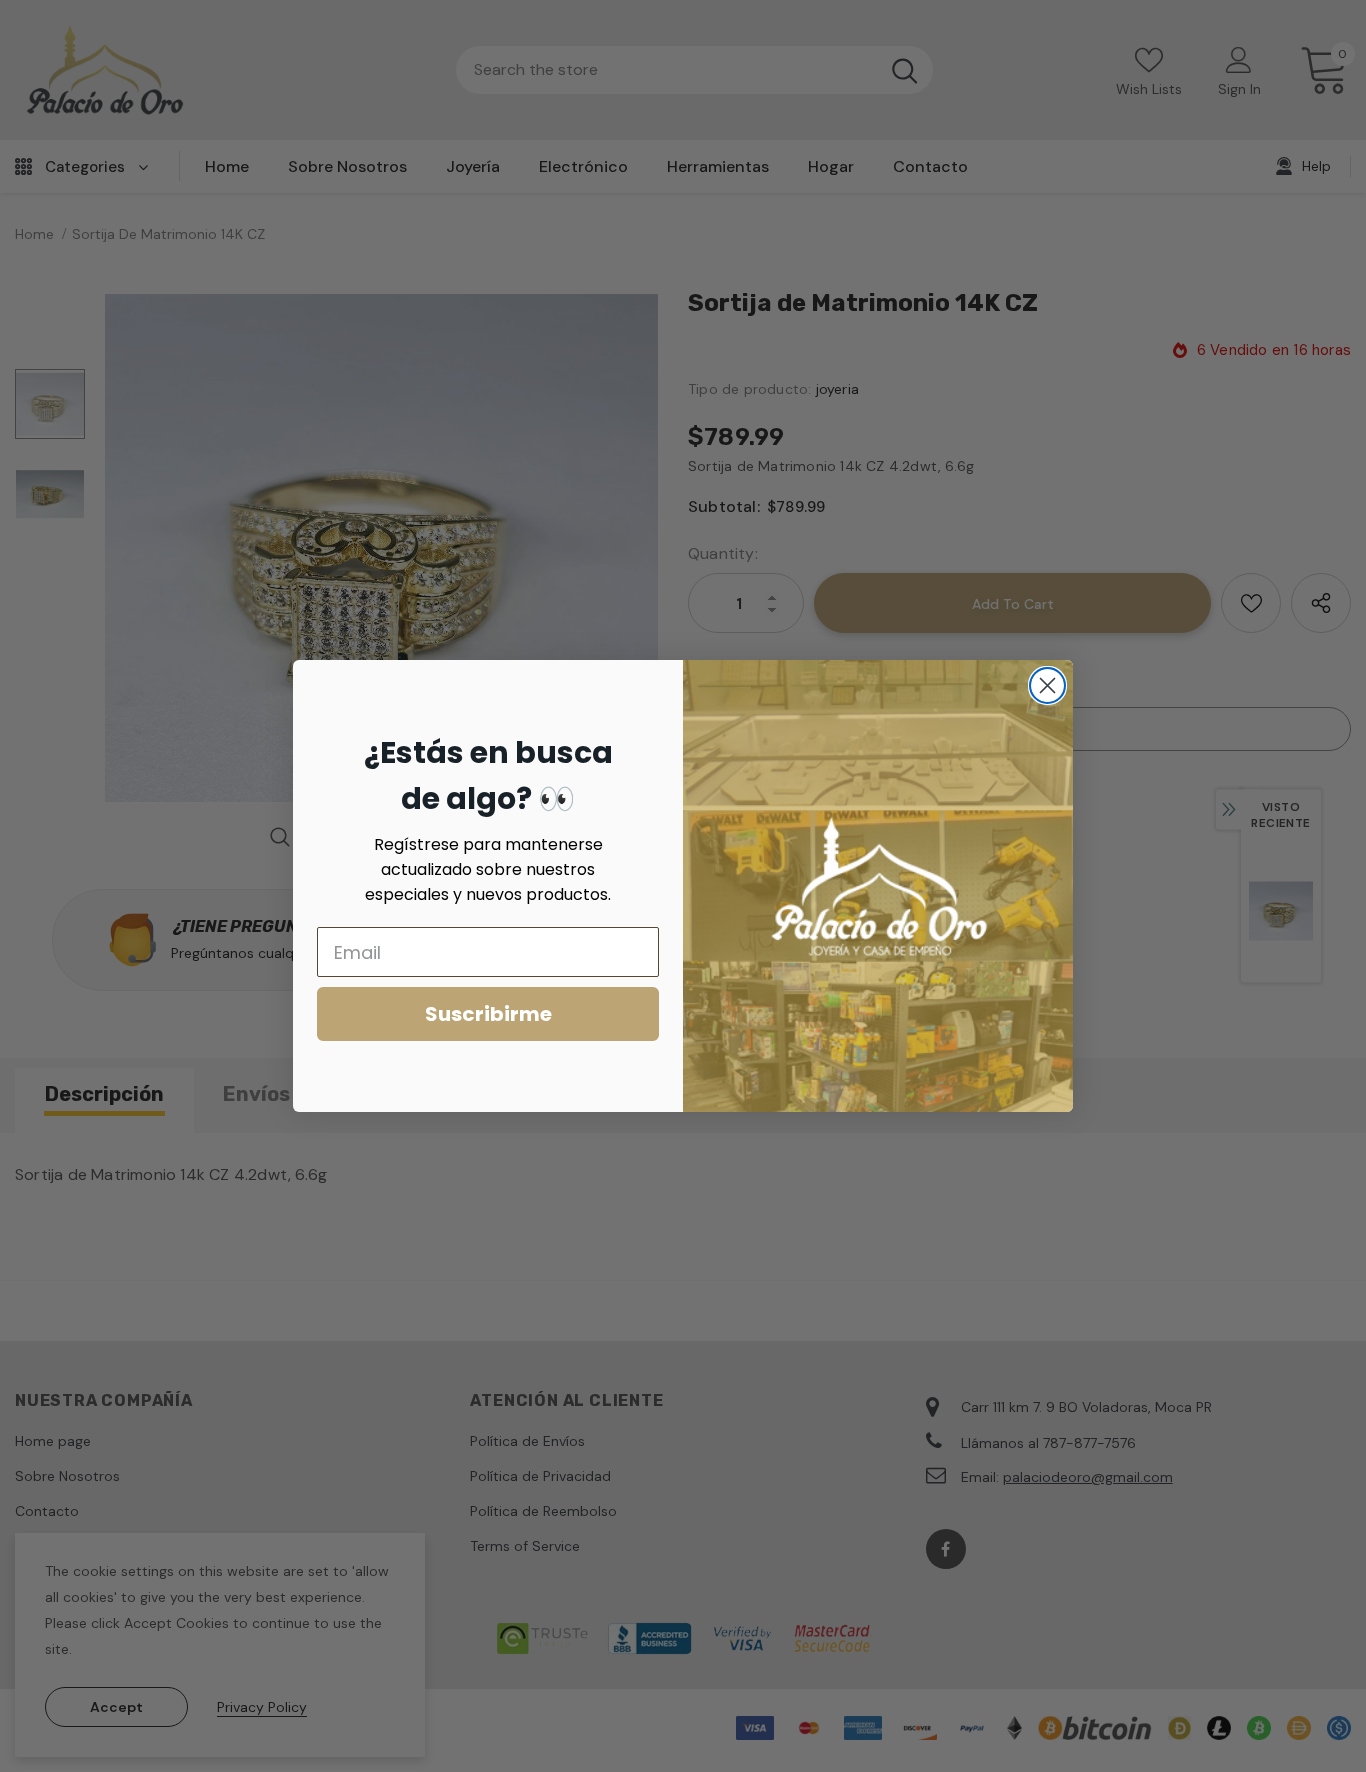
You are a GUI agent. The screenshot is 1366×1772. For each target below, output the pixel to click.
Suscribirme (488, 1014)
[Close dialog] (1047, 685)
